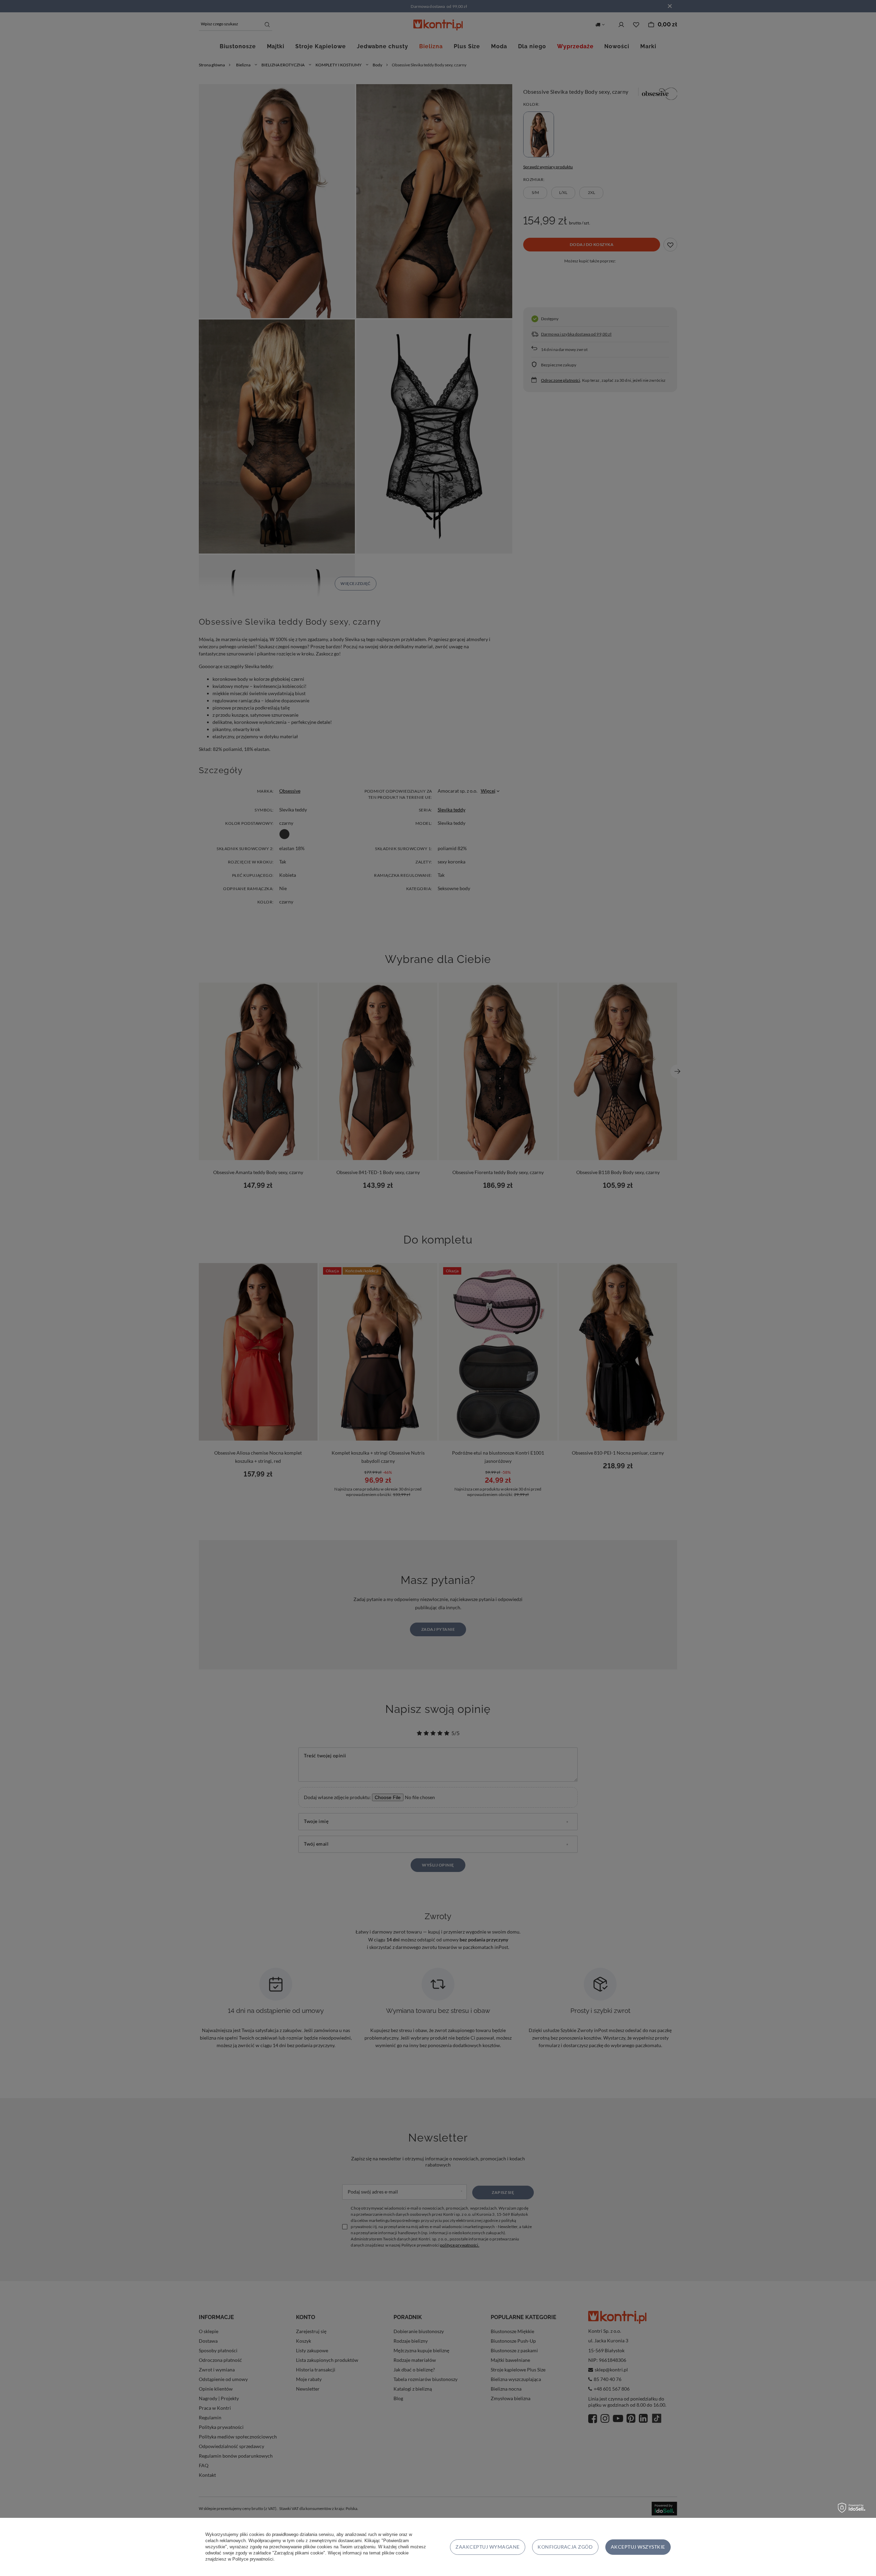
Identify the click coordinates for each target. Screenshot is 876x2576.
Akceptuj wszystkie (638, 2547)
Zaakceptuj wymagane (487, 2547)
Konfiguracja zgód (565, 2547)
